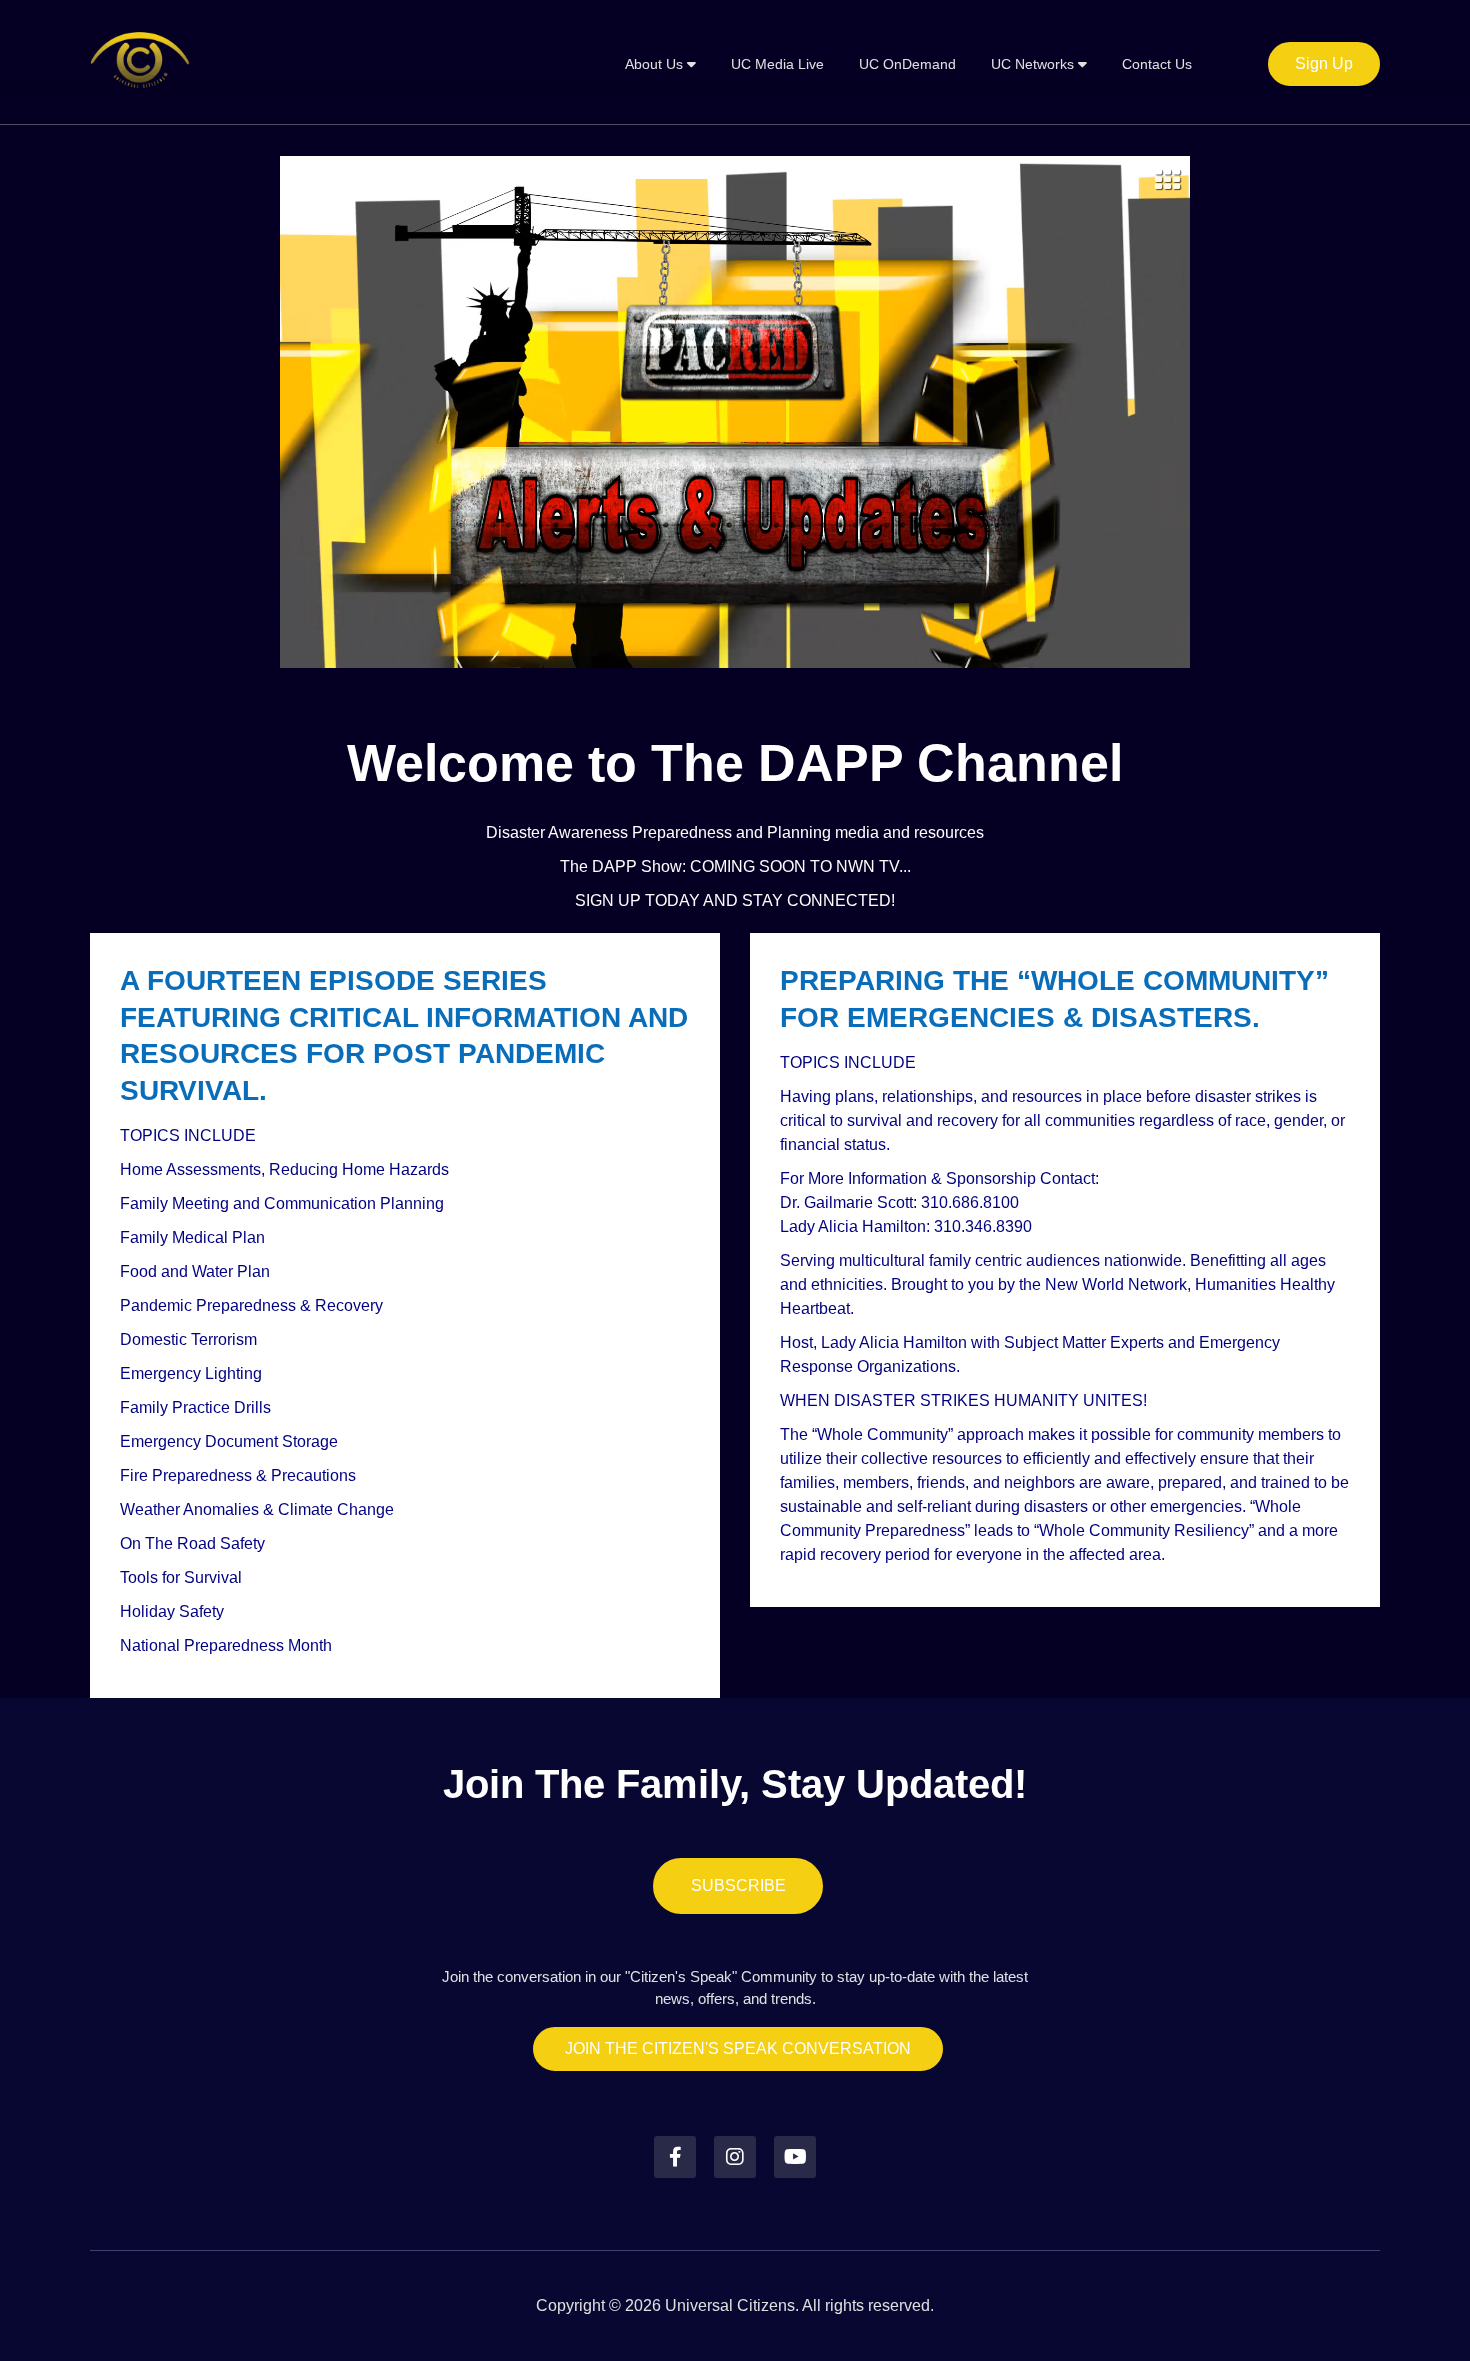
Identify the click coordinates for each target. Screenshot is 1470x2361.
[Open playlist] (1167, 178)
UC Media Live (777, 64)
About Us (656, 64)
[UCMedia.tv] (140, 62)
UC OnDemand (907, 64)
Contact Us (1157, 64)
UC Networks (1034, 64)
